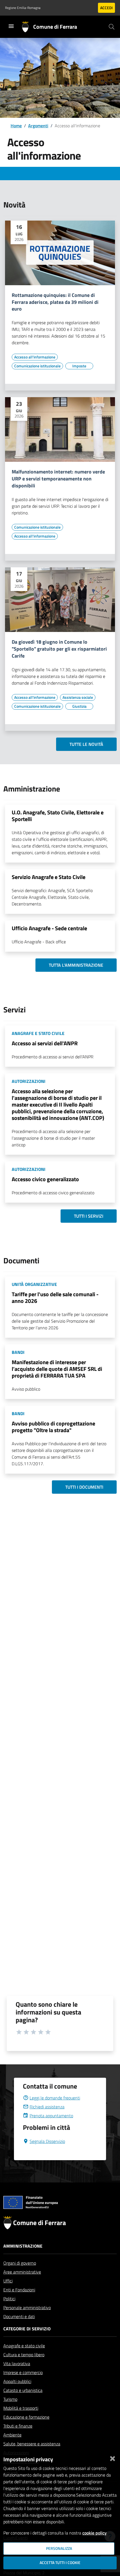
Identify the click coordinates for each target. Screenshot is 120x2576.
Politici (9, 2299)
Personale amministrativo (27, 2308)
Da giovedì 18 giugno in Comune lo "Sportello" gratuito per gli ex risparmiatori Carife (59, 649)
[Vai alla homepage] (27, 27)
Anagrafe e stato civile (24, 2346)
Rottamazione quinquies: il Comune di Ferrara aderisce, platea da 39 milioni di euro (55, 302)
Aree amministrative (22, 2272)
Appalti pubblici (17, 2381)
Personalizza (59, 2548)
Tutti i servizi (89, 1216)
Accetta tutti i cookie (60, 2563)
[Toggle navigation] (11, 26)
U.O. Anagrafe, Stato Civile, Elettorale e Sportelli (58, 816)
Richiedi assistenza (47, 2107)
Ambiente (12, 2435)
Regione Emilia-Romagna (23, 8)
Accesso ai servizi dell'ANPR (45, 1043)
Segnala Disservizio (47, 2141)
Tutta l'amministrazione (76, 965)
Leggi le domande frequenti (55, 2098)
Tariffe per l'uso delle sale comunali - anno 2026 (55, 1297)
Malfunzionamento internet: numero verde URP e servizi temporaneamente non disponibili (58, 479)
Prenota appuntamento (51, 2116)
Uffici (8, 2281)
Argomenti (38, 126)
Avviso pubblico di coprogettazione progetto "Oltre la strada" (53, 1427)
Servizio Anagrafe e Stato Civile (49, 877)
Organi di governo (20, 2263)
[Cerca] (112, 27)
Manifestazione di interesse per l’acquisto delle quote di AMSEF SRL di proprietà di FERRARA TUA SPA (57, 1369)
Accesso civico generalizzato (45, 1179)
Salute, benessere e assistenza (32, 2444)
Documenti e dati (19, 2316)
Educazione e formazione (26, 2417)
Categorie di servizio (27, 2329)
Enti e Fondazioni (19, 2290)
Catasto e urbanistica (23, 2390)
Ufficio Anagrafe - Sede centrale (49, 928)
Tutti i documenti (84, 1487)
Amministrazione (23, 2246)
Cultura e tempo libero (24, 2355)
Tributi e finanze (18, 2426)
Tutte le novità (86, 744)
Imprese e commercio (23, 2372)
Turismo (10, 2399)
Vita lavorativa (17, 2363)
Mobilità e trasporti (21, 2408)
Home (16, 126)
